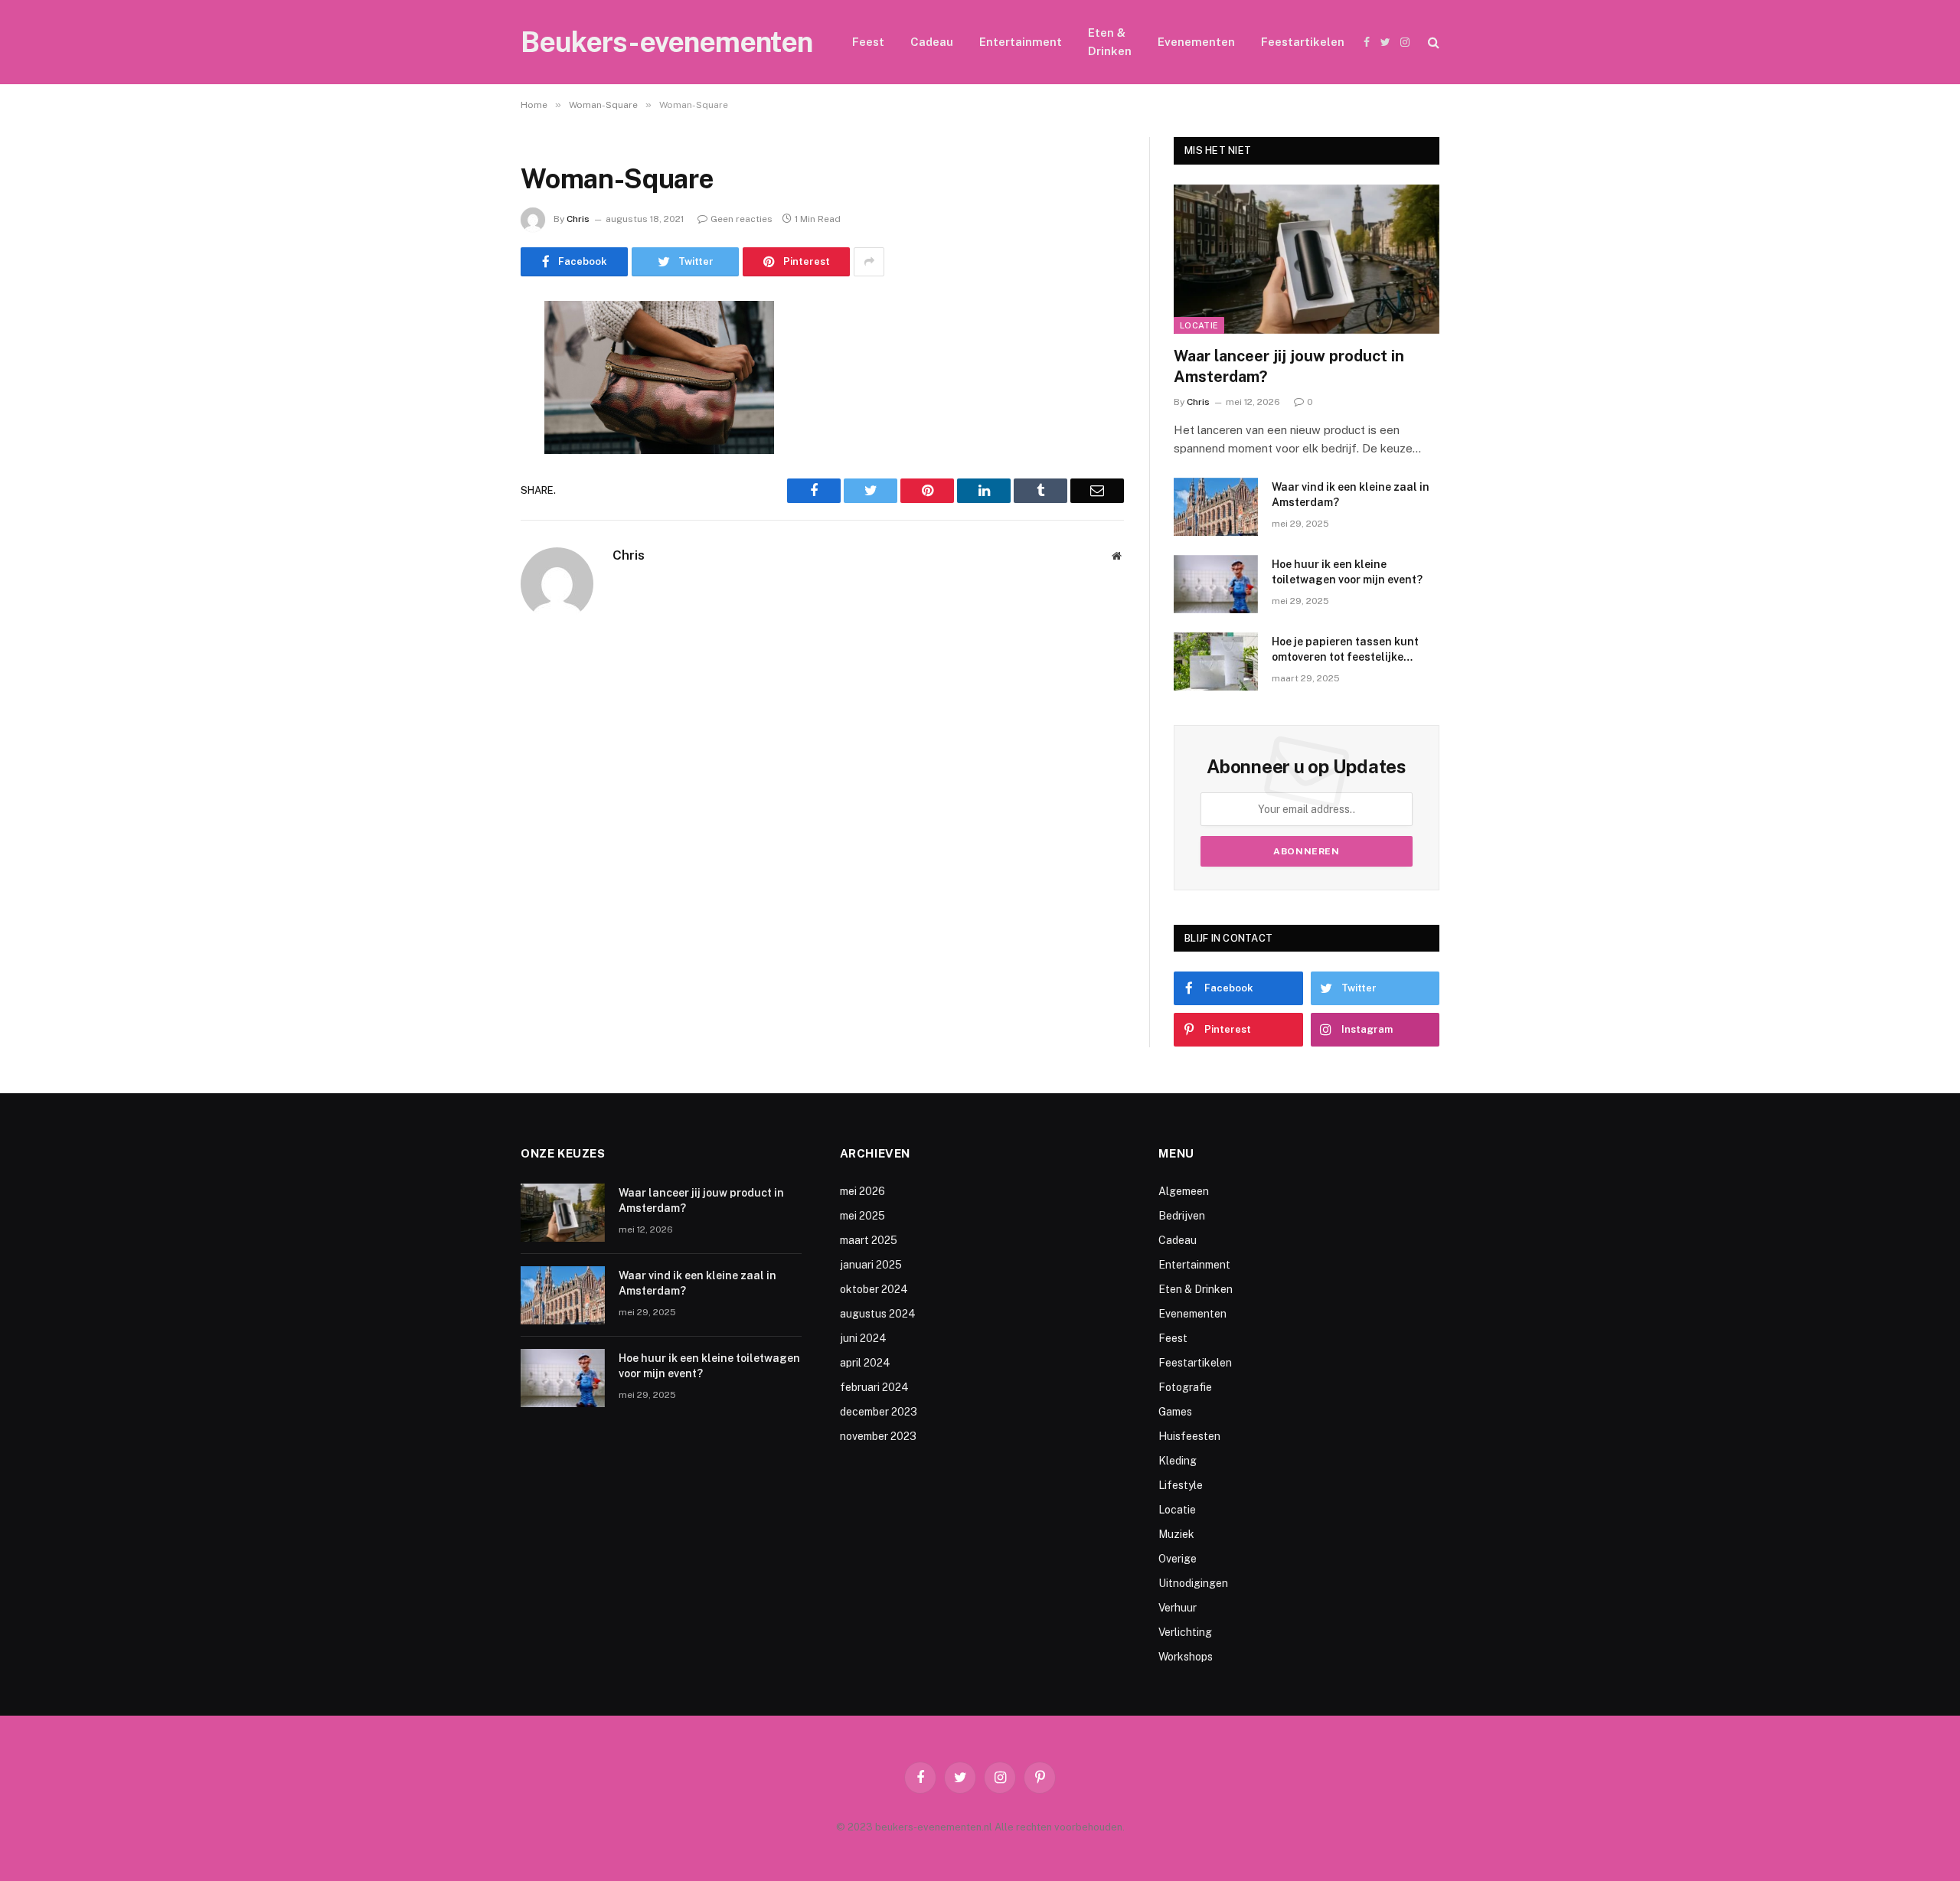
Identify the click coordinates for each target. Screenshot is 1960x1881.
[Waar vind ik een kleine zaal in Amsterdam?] (1216, 507)
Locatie (1199, 325)
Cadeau (932, 42)
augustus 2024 (878, 1314)
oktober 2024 (874, 1289)
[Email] (467, 508)
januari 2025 (871, 1265)
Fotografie (1185, 1387)
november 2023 (878, 1436)
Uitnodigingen (1193, 1583)
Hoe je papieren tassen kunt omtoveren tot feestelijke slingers (1345, 650)
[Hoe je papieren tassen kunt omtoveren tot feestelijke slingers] (1216, 661)
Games (1175, 1412)
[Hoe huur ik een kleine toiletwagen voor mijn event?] (1216, 584)
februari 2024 (874, 1387)
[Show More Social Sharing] (869, 262)
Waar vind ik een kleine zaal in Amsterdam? (1351, 495)
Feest (868, 42)
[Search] (1432, 42)
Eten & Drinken (1110, 42)
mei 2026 (862, 1191)
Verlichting (1185, 1632)
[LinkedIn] (467, 429)
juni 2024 (863, 1338)
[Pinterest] (467, 469)
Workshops (1186, 1657)
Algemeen (1184, 1191)
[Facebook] (467, 351)
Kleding (1178, 1461)
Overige (1178, 1559)
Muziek (1176, 1534)
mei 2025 (862, 1216)
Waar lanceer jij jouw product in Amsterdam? (1289, 366)
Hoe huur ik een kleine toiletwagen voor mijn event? (1347, 572)
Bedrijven (1182, 1216)
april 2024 (865, 1363)
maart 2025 (869, 1240)
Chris (578, 219)
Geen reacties (742, 219)
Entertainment (1021, 42)
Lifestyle (1181, 1485)
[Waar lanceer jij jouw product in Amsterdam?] (1307, 259)
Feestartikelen (1303, 42)
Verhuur (1178, 1608)
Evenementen (1196, 42)
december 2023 (879, 1412)
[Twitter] (467, 390)
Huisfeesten (1189, 1436)
